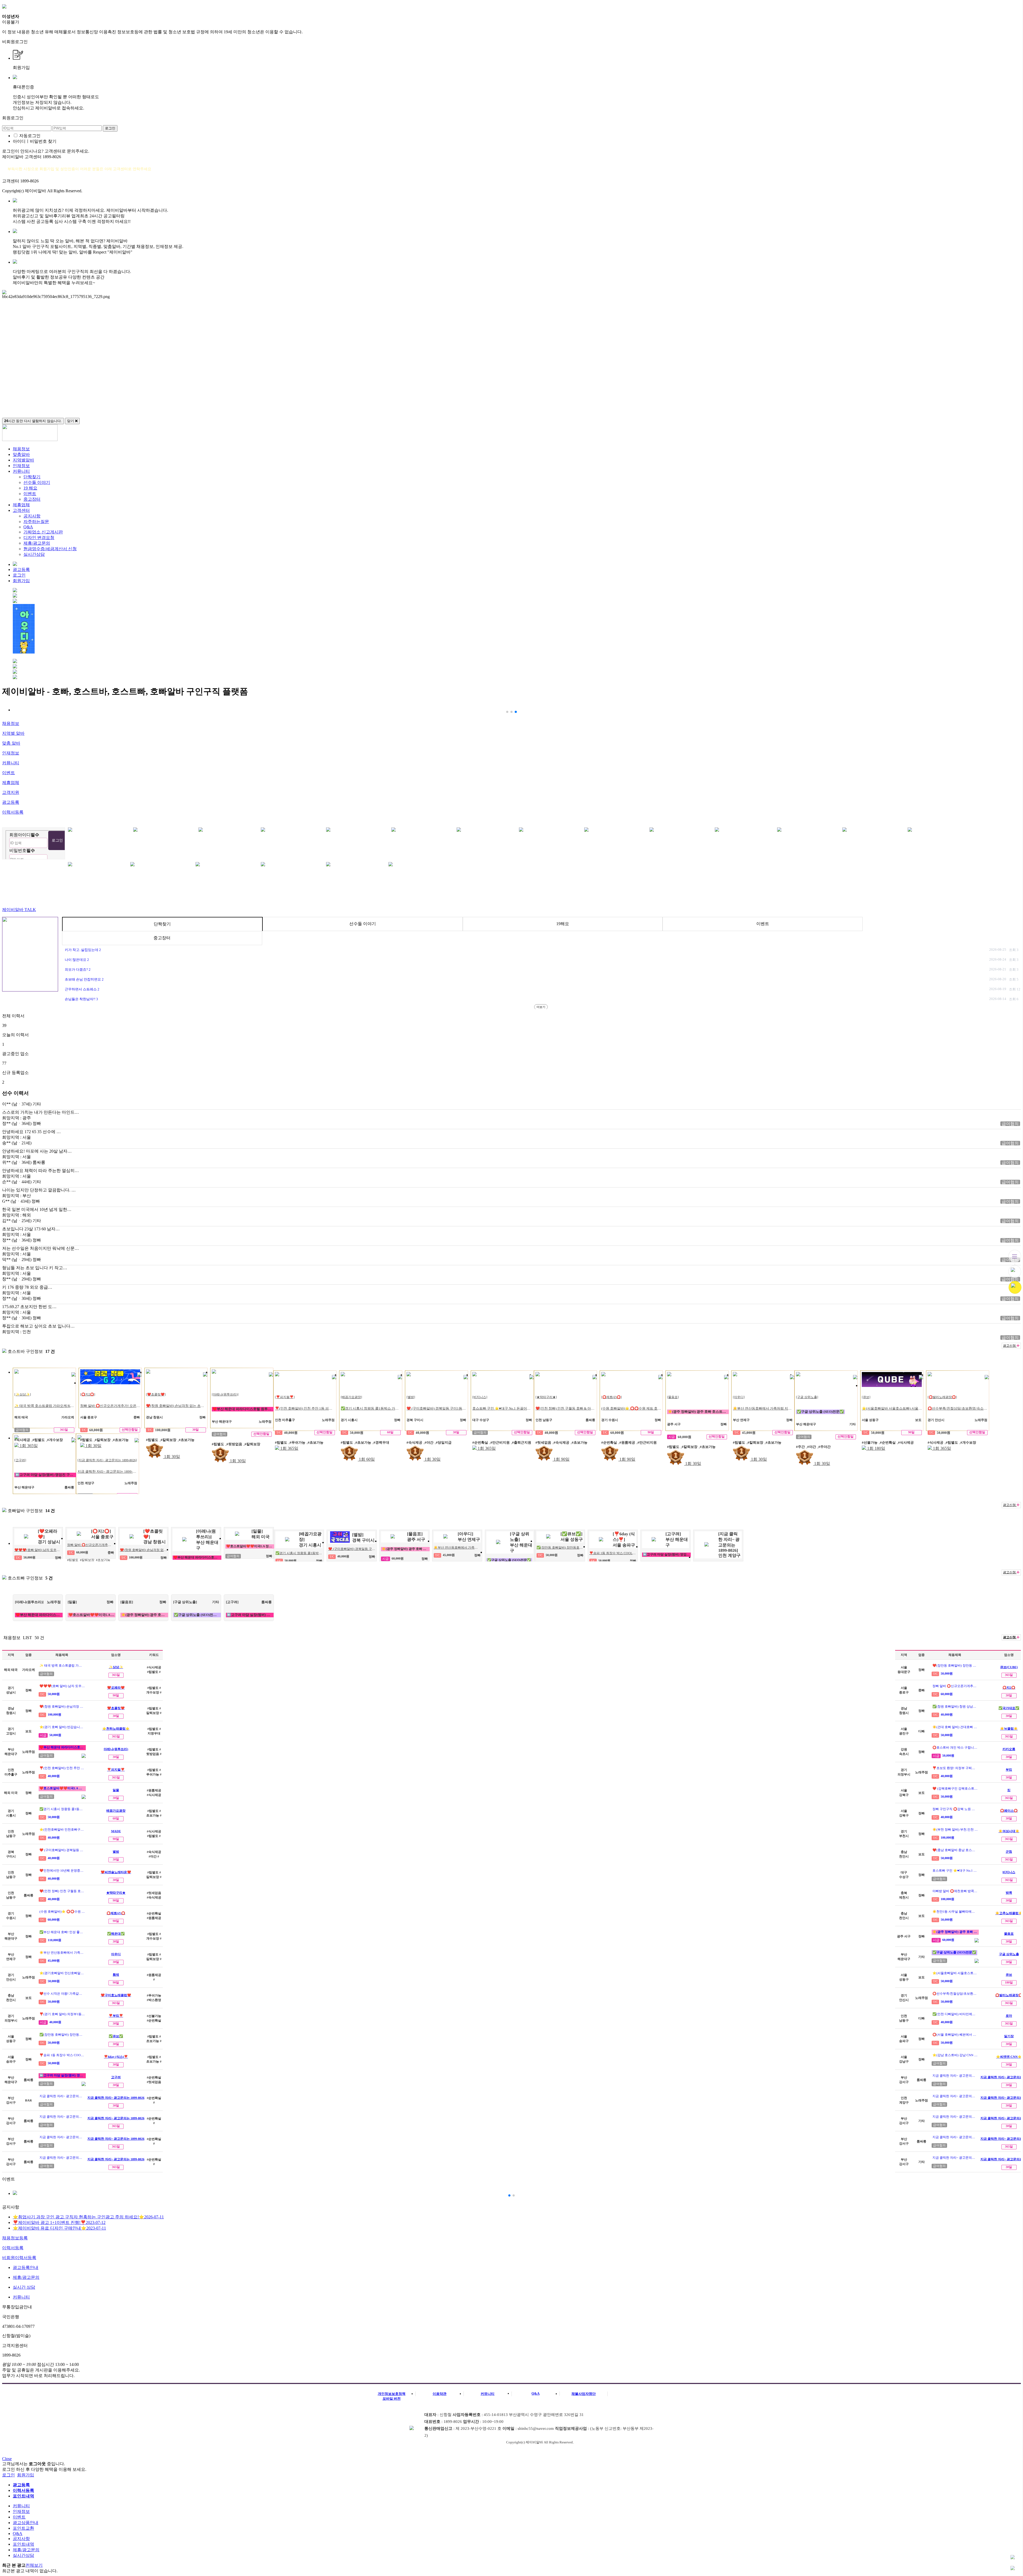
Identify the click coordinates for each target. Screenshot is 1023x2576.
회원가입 (21, 581)
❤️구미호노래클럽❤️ (116, 1995)
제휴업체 (21, 505)
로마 (1009, 2016)
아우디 (116, 1954)
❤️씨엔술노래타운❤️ (116, 1872)
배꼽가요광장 (116, 1811)
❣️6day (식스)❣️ (116, 2057)
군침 (1009, 1852)
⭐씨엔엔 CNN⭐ (1009, 2057)
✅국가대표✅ (1009, 1708)
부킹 (1009, 1770)
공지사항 (32, 516)
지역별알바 (23, 460)
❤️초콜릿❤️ (116, 1708)
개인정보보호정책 (392, 2394)
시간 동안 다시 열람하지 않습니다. (33, 421)
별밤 (116, 1852)
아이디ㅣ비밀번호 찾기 (35, 141)
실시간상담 (34, 554)
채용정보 (21, 449)
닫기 (71, 421)
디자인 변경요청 (39, 538)
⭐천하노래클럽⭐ (116, 1729)
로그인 (19, 575)
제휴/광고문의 (37, 543)
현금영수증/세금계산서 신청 (50, 549)
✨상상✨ (116, 1667)
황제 (116, 1975)
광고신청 (1010, 1346)
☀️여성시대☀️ (1009, 1831)
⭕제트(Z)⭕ (116, 1913)
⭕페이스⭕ (1009, 1811)
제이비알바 (19, 910)
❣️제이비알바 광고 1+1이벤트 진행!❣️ (59, 2222)
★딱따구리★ (116, 1893)
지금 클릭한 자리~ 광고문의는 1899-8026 (116, 2098)
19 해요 (30, 488)
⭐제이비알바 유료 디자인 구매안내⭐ (59, 2228)
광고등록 (21, 570)
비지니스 (1009, 1872)
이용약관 (440, 2394)
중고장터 (32, 499)
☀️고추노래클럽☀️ (1009, 1913)
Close (7, 2459)
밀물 (116, 1790)
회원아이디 (24, 835)
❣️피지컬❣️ (116, 1770)
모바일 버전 (392, 2399)
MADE (116, 1831)
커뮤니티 (21, 471)
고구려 (116, 2077)
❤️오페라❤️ (116, 1688)
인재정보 (21, 466)
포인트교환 (23, 2528)
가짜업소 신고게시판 (43, 532)
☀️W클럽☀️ (1009, 1729)
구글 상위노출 (1009, 1954)
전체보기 (34, 2565)
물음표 (1009, 1934)
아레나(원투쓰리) (116, 1749)
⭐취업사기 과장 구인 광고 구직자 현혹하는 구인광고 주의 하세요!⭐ (88, 2217)
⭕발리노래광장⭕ (1009, 1995)
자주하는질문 (36, 522)
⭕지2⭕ (1009, 1688)
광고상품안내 (26, 2523)
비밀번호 (22, 850)
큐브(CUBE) (1009, 1667)
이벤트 (30, 494)
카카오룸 (1009, 1749)
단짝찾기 (32, 477)
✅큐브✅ (116, 2036)
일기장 (1009, 2036)
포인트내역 (23, 2544)
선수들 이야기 (37, 482)
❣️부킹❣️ (116, 2016)
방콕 (1009, 1893)
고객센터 (21, 510)
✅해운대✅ (116, 1934)
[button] (507, 712)
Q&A (28, 527)
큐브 (1009, 1975)
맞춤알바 (21, 454)
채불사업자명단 (584, 2394)
